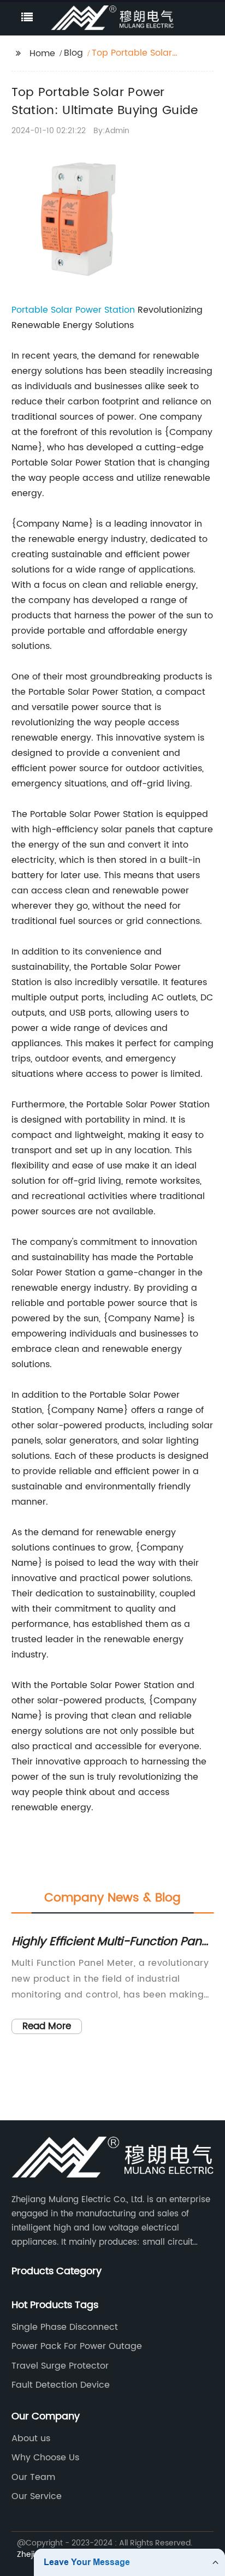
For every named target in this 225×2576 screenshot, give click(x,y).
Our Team (33, 2477)
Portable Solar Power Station (73, 310)
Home (42, 53)
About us (31, 2438)
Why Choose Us (45, 2458)
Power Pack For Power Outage (77, 2346)
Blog (73, 53)
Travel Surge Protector (60, 2366)
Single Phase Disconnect (65, 2327)
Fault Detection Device (61, 2385)
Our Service (37, 2496)
